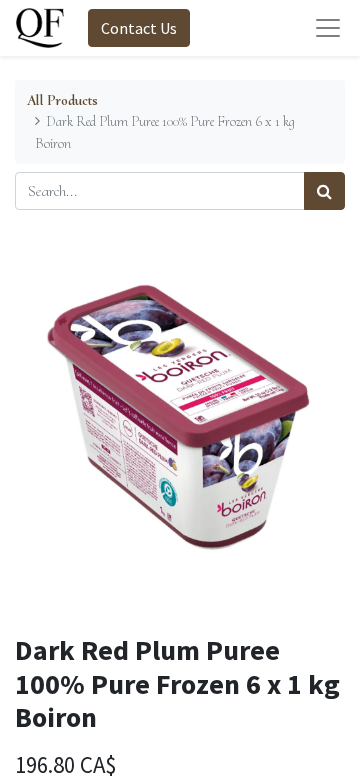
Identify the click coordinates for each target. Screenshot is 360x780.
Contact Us (139, 28)
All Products (62, 100)
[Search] (324, 191)
